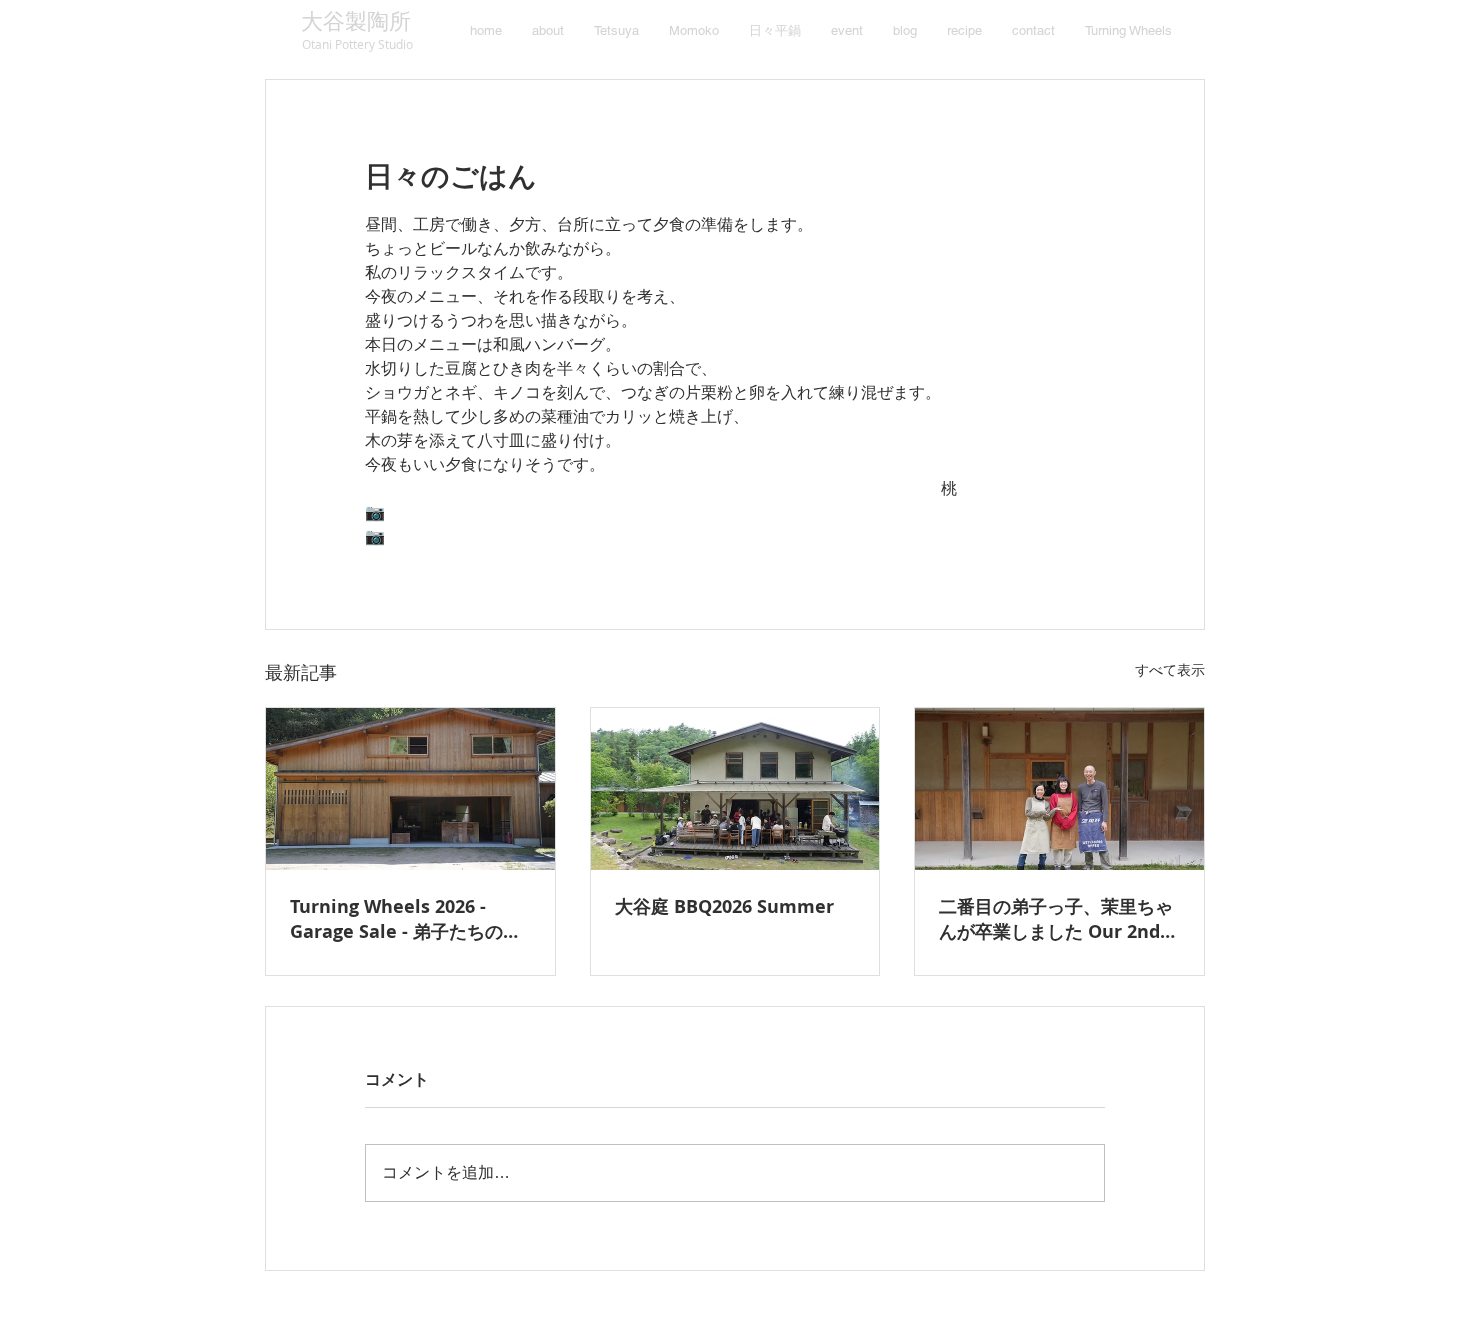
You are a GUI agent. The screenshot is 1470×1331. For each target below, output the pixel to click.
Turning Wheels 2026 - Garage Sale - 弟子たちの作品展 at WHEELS (405, 919)
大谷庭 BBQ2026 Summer (724, 906)
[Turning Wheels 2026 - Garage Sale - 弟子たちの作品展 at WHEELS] (410, 789)
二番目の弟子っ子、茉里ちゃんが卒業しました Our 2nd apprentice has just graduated (1056, 919)
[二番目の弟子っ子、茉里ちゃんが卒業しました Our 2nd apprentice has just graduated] (1059, 789)
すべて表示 (1170, 670)
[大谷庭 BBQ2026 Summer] (735, 789)
